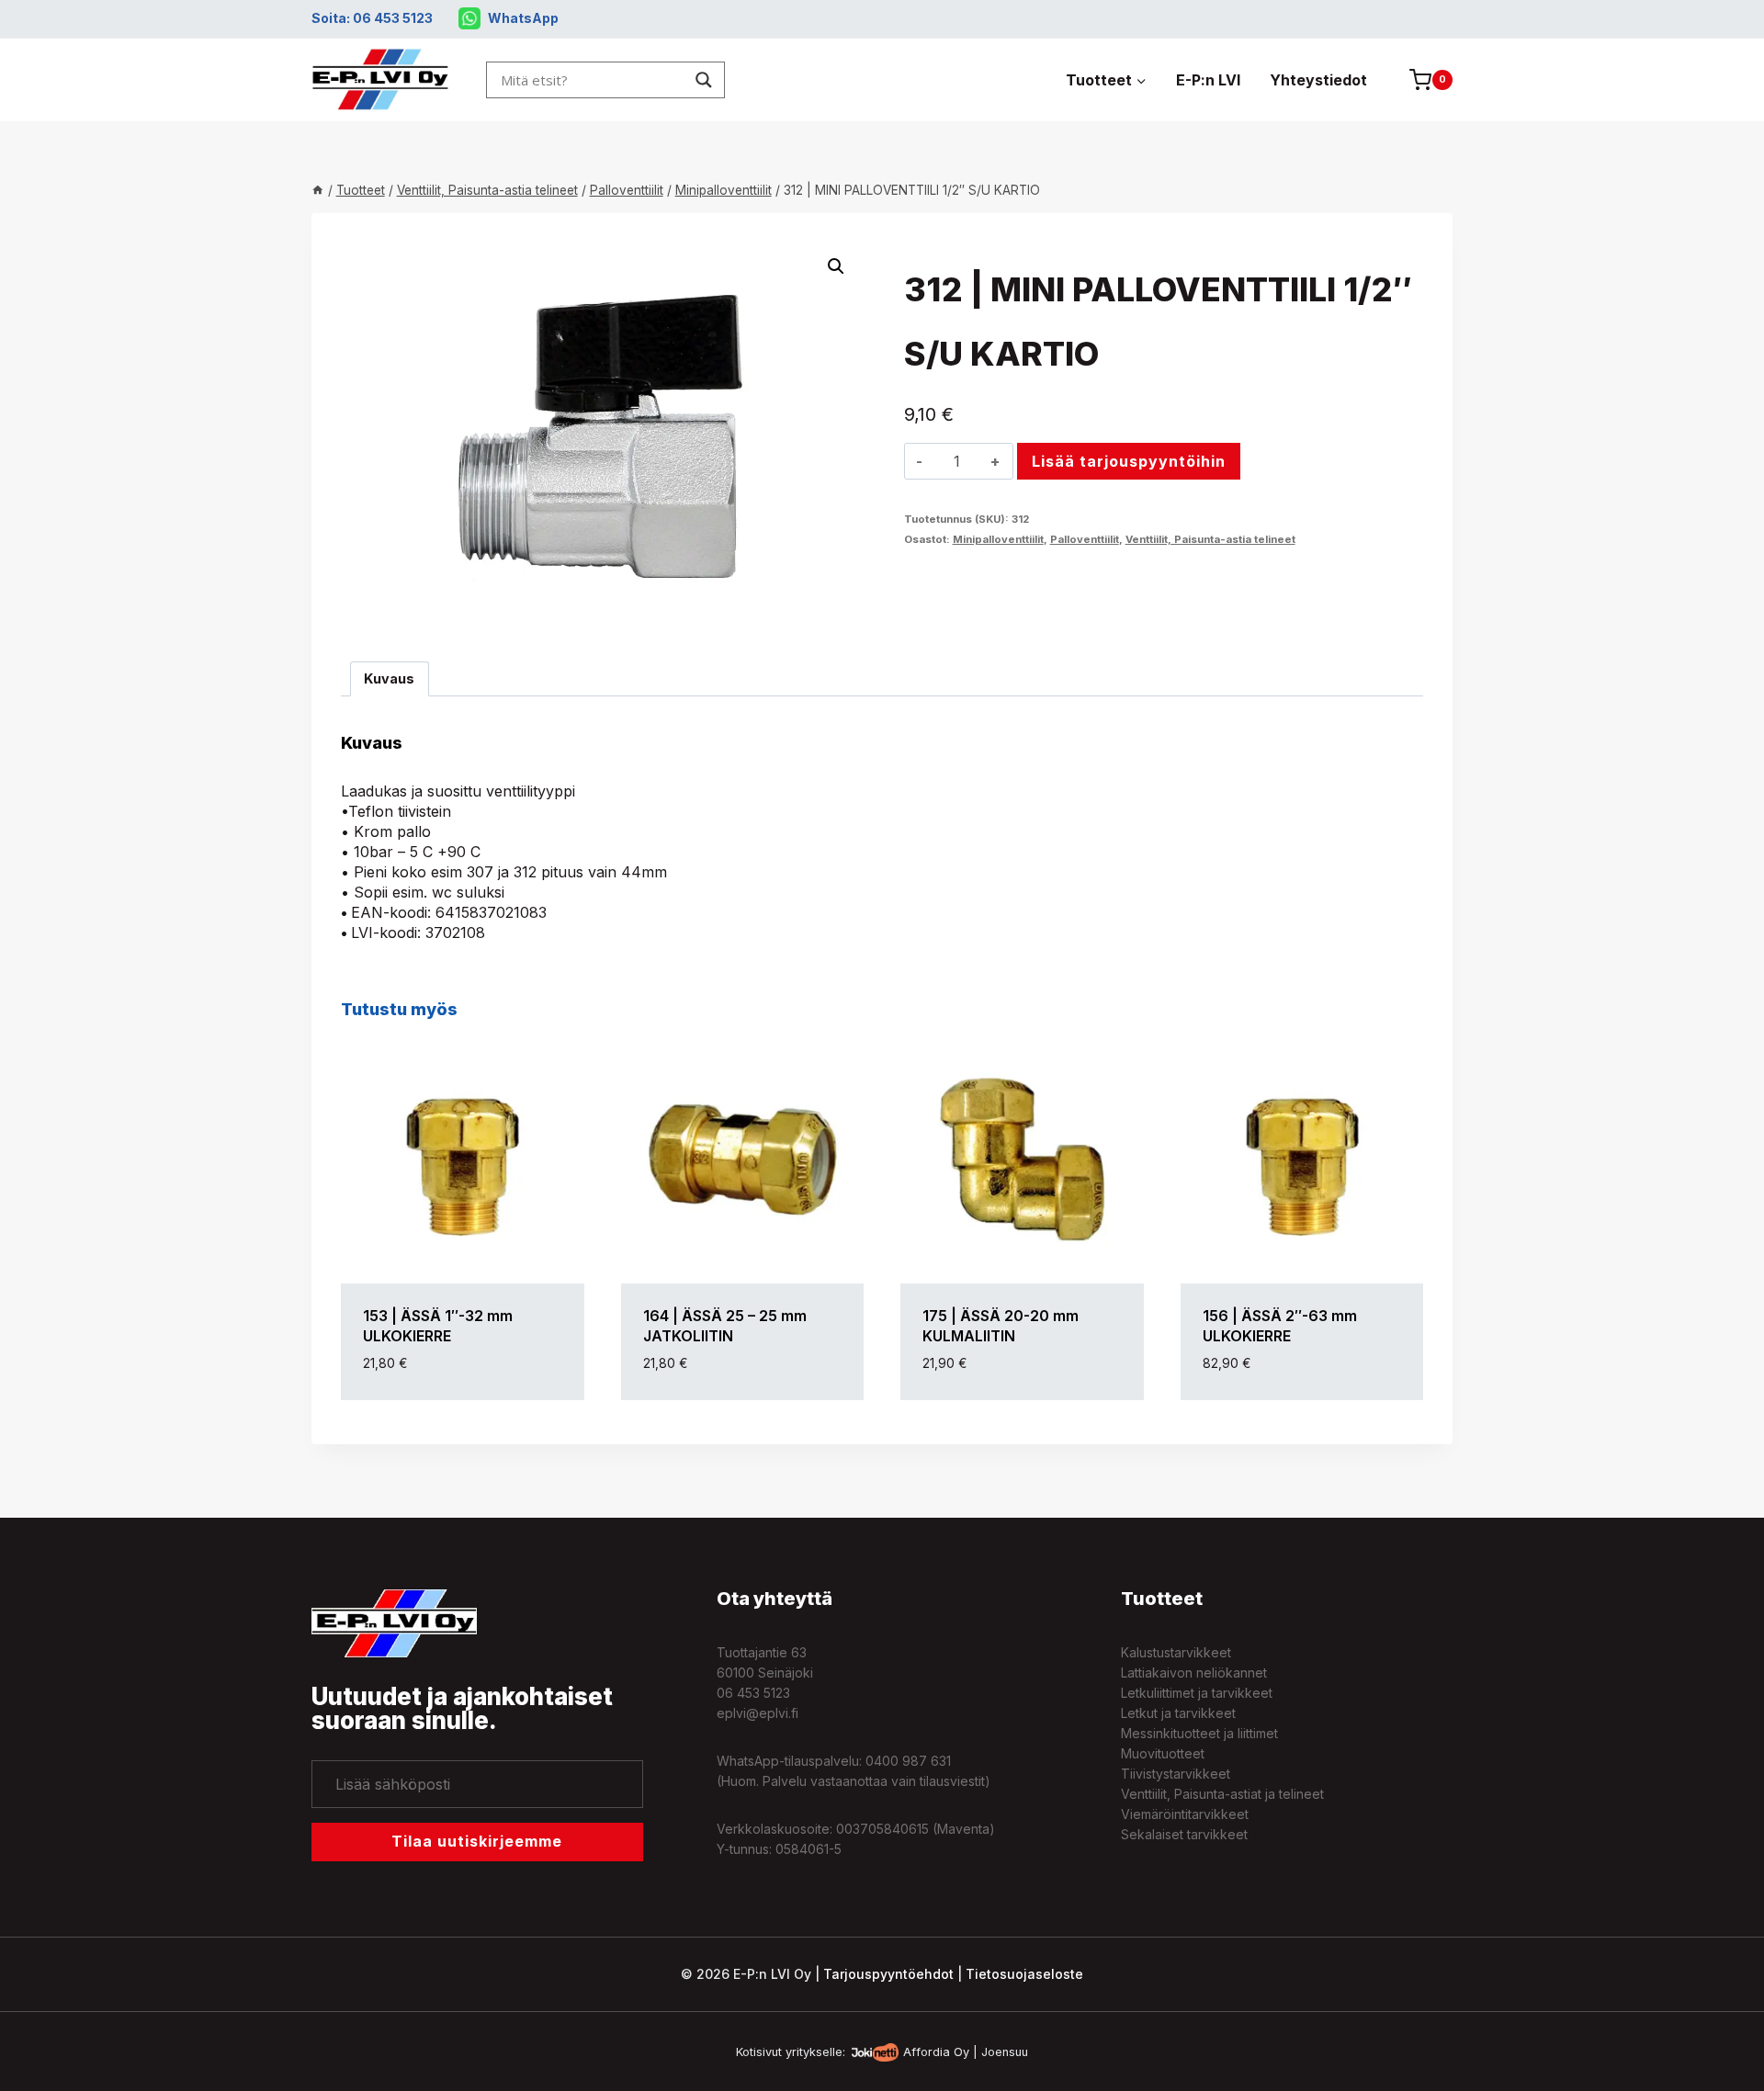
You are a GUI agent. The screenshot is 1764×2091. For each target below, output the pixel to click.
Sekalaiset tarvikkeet (1184, 1834)
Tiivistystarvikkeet (1176, 1774)
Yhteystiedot (1318, 80)
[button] (836, 266)
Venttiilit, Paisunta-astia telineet (1210, 539)
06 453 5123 (753, 1693)
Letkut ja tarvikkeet (1178, 1713)
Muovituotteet (1163, 1753)
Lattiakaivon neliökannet (1194, 1673)
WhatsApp (523, 18)
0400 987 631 (908, 1761)
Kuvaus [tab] (389, 678)
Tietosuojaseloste (1024, 1974)
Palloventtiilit (1085, 539)
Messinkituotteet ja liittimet (1199, 1733)
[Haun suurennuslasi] (704, 80)
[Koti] (318, 190)
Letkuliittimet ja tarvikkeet (1197, 1693)
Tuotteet (1162, 1599)
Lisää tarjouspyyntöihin (1129, 461)
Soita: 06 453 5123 (372, 18)
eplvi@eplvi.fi (758, 1713)
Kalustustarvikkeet (1176, 1652)
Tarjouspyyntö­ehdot (888, 1974)
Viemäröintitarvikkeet (1185, 1814)
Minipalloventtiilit (998, 539)
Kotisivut (759, 2052)
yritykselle (814, 2052)
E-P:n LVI (1208, 80)
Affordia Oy (936, 2052)
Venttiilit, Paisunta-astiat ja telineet (1222, 1794)
